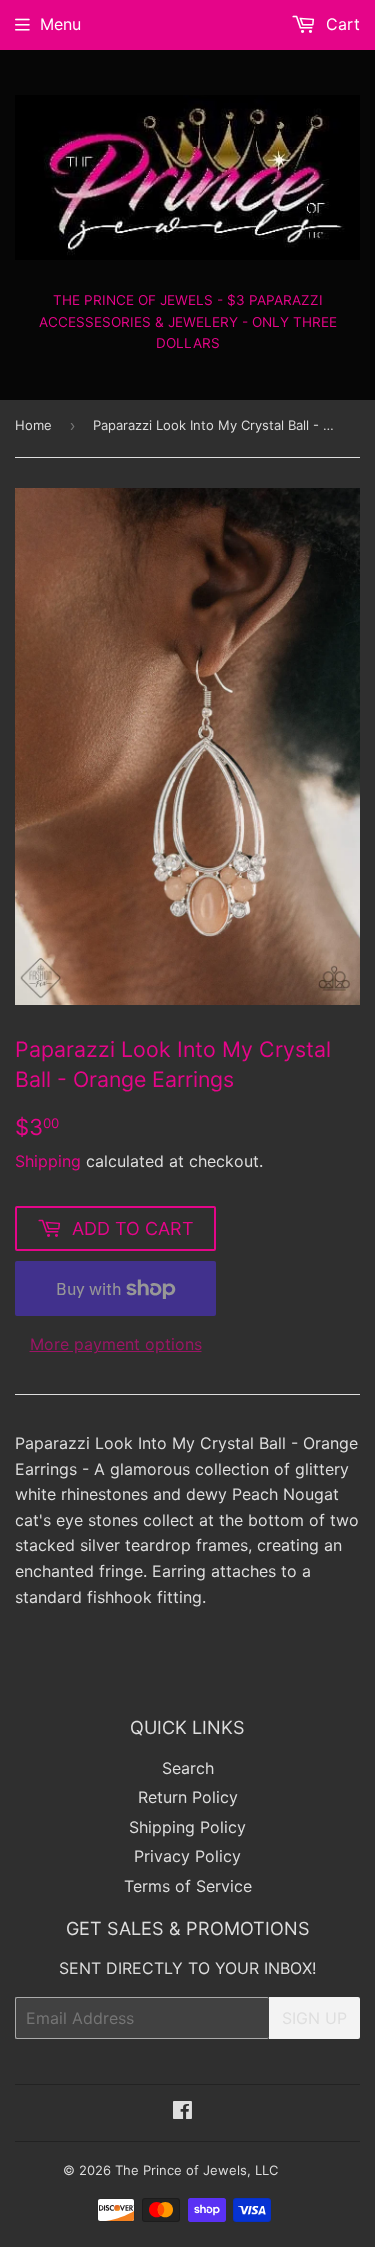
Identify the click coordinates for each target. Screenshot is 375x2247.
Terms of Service (188, 1886)
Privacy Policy (187, 1856)
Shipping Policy (187, 1827)
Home (33, 425)
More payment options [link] (116, 1344)
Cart (340, 24)
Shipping (48, 1161)
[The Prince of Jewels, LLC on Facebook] (182, 2112)
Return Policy (188, 1797)
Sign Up (314, 2018)
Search (188, 1768)
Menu (60, 24)
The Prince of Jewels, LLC (196, 2170)
